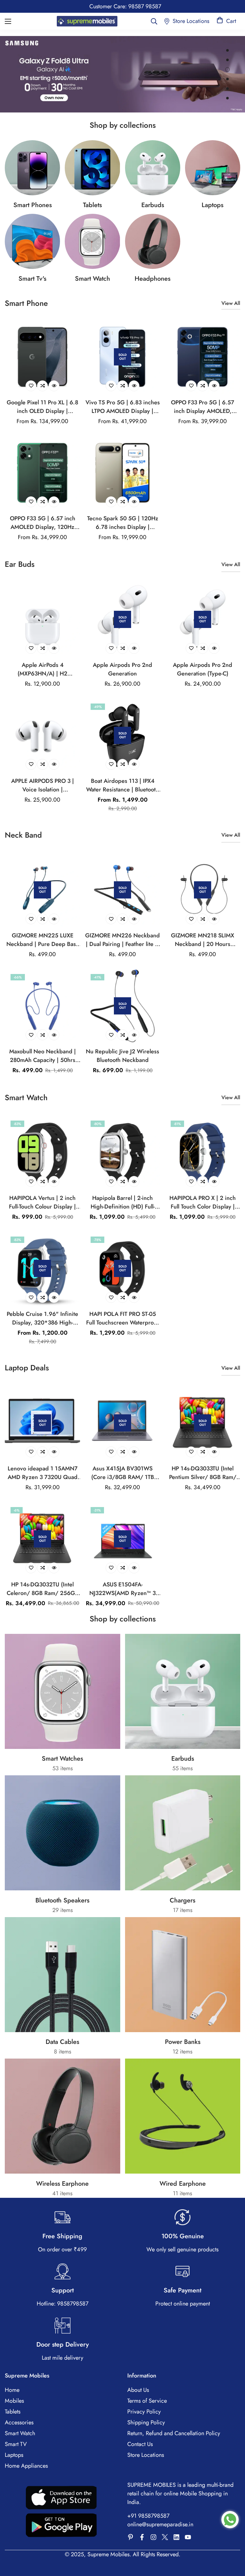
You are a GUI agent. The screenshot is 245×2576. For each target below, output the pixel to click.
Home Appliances (26, 2466)
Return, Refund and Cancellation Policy (174, 2433)
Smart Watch (93, 279)
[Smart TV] (32, 241)
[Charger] (183, 1833)
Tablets (92, 205)
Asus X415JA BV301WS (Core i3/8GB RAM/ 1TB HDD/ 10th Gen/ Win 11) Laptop (122, 1473)
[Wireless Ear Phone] (153, 241)
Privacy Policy (144, 2412)
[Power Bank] (183, 1975)
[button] (226, 21)
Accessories (19, 2422)
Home (12, 2390)
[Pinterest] (130, 2537)
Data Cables (62, 2042)
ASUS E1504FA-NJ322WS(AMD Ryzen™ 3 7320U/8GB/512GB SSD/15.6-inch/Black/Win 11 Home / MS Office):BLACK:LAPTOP (122, 1589)
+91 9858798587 (148, 2516)
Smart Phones (33, 205)
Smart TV (16, 2444)
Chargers (182, 1900)
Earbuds (153, 205)
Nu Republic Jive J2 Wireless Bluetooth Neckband (122, 1056)
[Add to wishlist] (31, 386)
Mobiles (14, 2401)
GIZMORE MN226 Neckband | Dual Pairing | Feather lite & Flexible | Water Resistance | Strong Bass (122, 940)
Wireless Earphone (62, 2184)
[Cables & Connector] (63, 1975)
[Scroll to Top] (233, 2541)
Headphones (152, 279)
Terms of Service (147, 2401)
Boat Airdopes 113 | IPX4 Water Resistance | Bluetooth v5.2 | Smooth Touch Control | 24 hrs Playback (122, 785)
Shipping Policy (146, 2422)
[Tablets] (92, 168)
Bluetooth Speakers (62, 1900)
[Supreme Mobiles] (87, 21)
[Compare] (42, 386)
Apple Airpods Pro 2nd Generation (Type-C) (203, 669)
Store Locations (146, 2455)
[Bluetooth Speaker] (63, 1833)
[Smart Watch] (92, 241)
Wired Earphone (183, 2184)
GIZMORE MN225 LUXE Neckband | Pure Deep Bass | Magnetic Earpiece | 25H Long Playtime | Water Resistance (42, 940)
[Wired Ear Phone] (183, 2116)
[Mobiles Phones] (32, 168)
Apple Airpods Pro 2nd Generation (122, 669)
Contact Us (140, 2444)
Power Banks (183, 2042)
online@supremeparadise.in (160, 2524)
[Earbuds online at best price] (153, 168)
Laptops (212, 205)
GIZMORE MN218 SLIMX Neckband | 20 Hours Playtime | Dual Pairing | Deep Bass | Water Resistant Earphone (203, 940)
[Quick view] (54, 386)
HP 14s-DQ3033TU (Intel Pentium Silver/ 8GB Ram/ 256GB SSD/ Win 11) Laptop (203, 1473)
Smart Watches (62, 1759)
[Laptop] (213, 168)
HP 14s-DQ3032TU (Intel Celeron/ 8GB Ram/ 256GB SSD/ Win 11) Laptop (43, 1589)
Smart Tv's (32, 279)
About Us (138, 2390)
